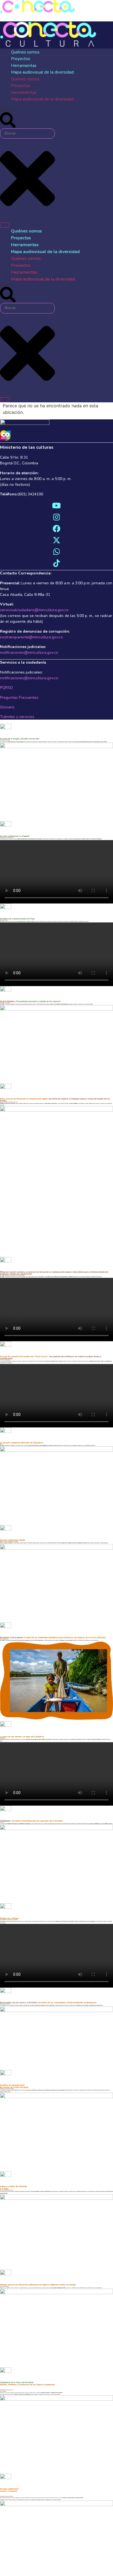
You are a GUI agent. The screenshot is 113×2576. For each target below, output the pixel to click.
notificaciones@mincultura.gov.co (29, 653)
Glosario (7, 707)
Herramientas (24, 66)
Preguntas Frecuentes (19, 698)
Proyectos (21, 59)
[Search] (5, 225)
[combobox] (27, 134)
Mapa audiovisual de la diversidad (42, 72)
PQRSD (6, 688)
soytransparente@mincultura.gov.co (31, 637)
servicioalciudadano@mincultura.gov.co (34, 610)
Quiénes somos (25, 52)
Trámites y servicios (17, 717)
